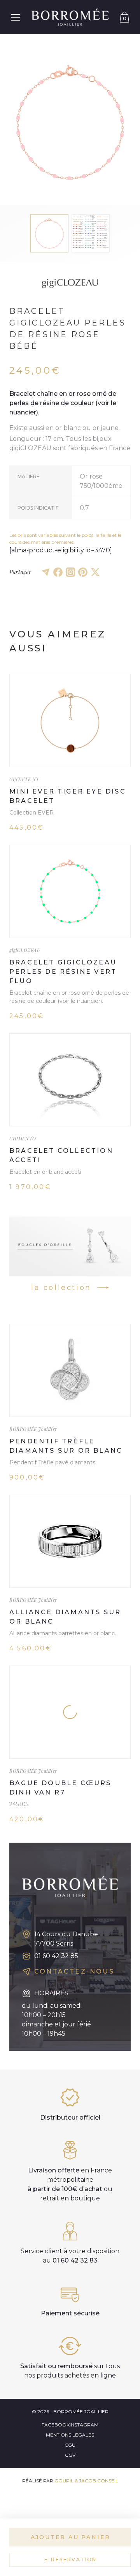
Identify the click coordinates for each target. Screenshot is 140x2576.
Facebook (56, 2425)
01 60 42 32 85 (56, 1956)
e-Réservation (71, 2559)
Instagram (84, 2425)
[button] (133, 123)
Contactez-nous (74, 1971)
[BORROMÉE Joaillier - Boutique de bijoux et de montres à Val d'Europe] (70, 17)
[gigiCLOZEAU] (70, 284)
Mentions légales (70, 2435)
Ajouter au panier (71, 2537)
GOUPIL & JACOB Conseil (86, 2481)
